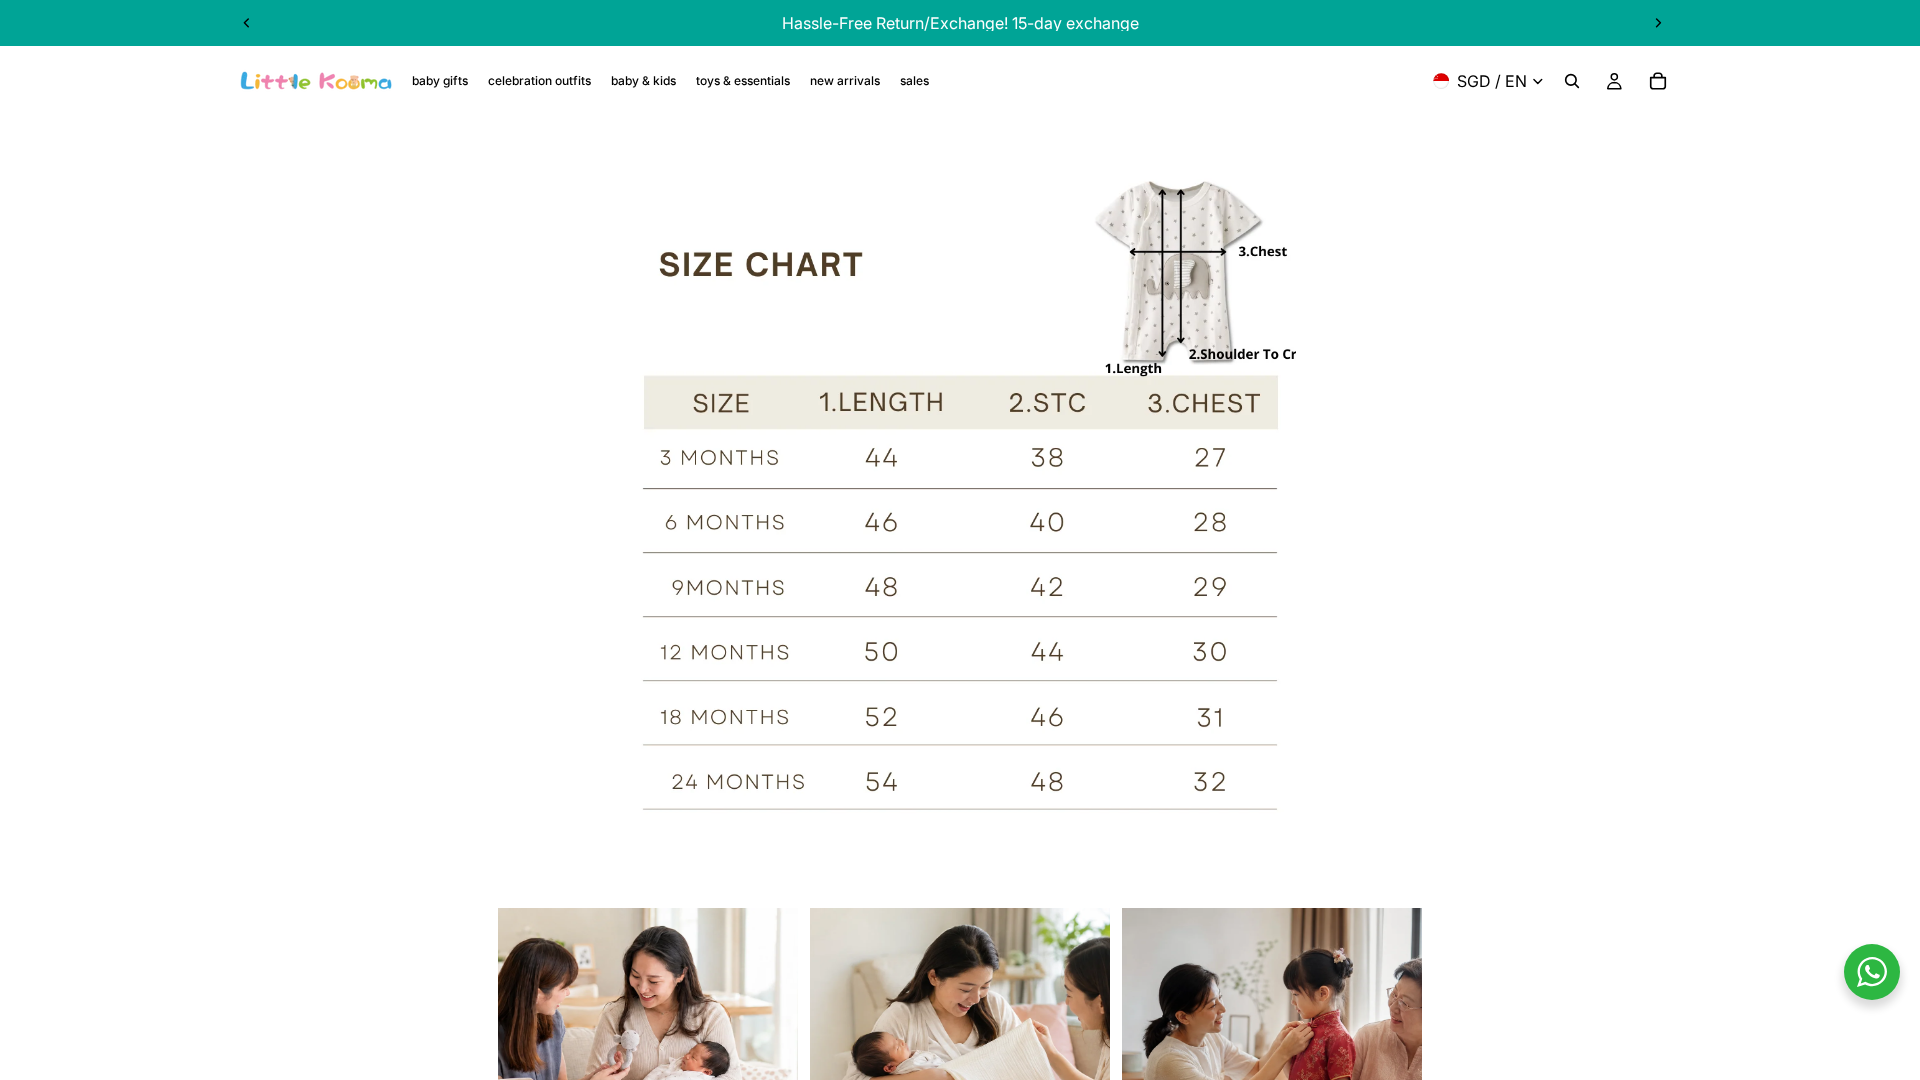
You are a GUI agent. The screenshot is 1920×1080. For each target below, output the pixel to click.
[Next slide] (1658, 23)
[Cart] (1658, 81)
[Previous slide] (247, 23)
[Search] (1572, 81)
